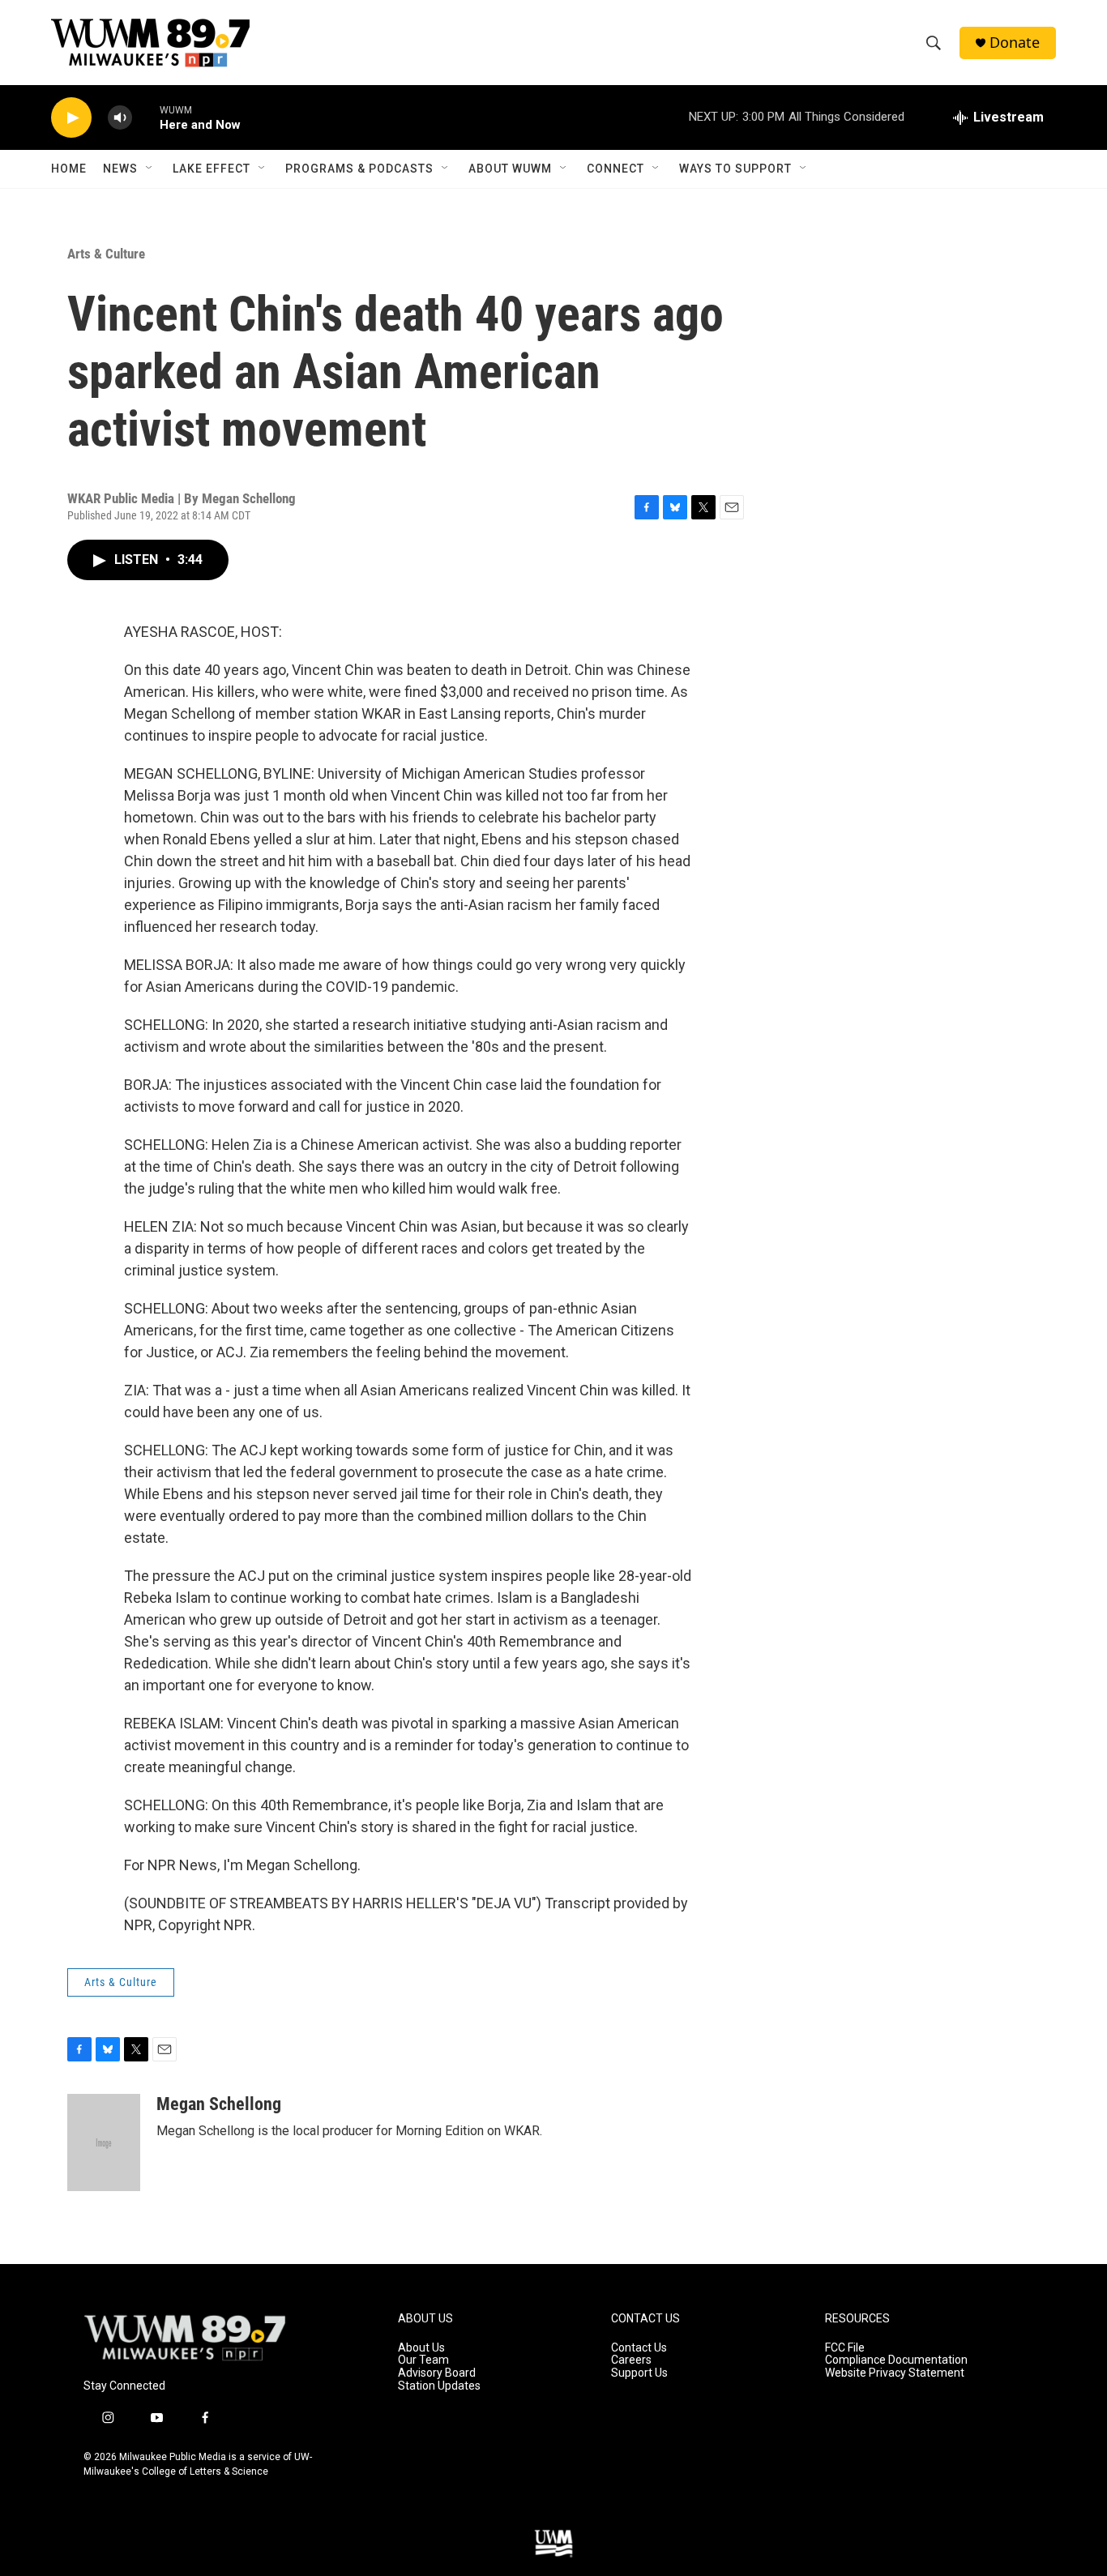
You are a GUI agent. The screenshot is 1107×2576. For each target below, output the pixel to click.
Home (69, 169)
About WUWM (510, 169)
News (120, 169)
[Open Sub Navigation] (150, 169)
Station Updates (439, 2386)
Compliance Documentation (896, 2360)
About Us (421, 2348)
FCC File (845, 2348)
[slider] (146, 117)
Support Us (639, 2373)
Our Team (423, 2360)
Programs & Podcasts (359, 169)
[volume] (120, 118)
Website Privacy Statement (895, 2373)
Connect (615, 169)
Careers (631, 2360)
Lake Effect (212, 169)
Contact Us (639, 2348)
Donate (1015, 43)
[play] (71, 118)
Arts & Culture (106, 254)
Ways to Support (735, 169)
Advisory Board (437, 2373)
